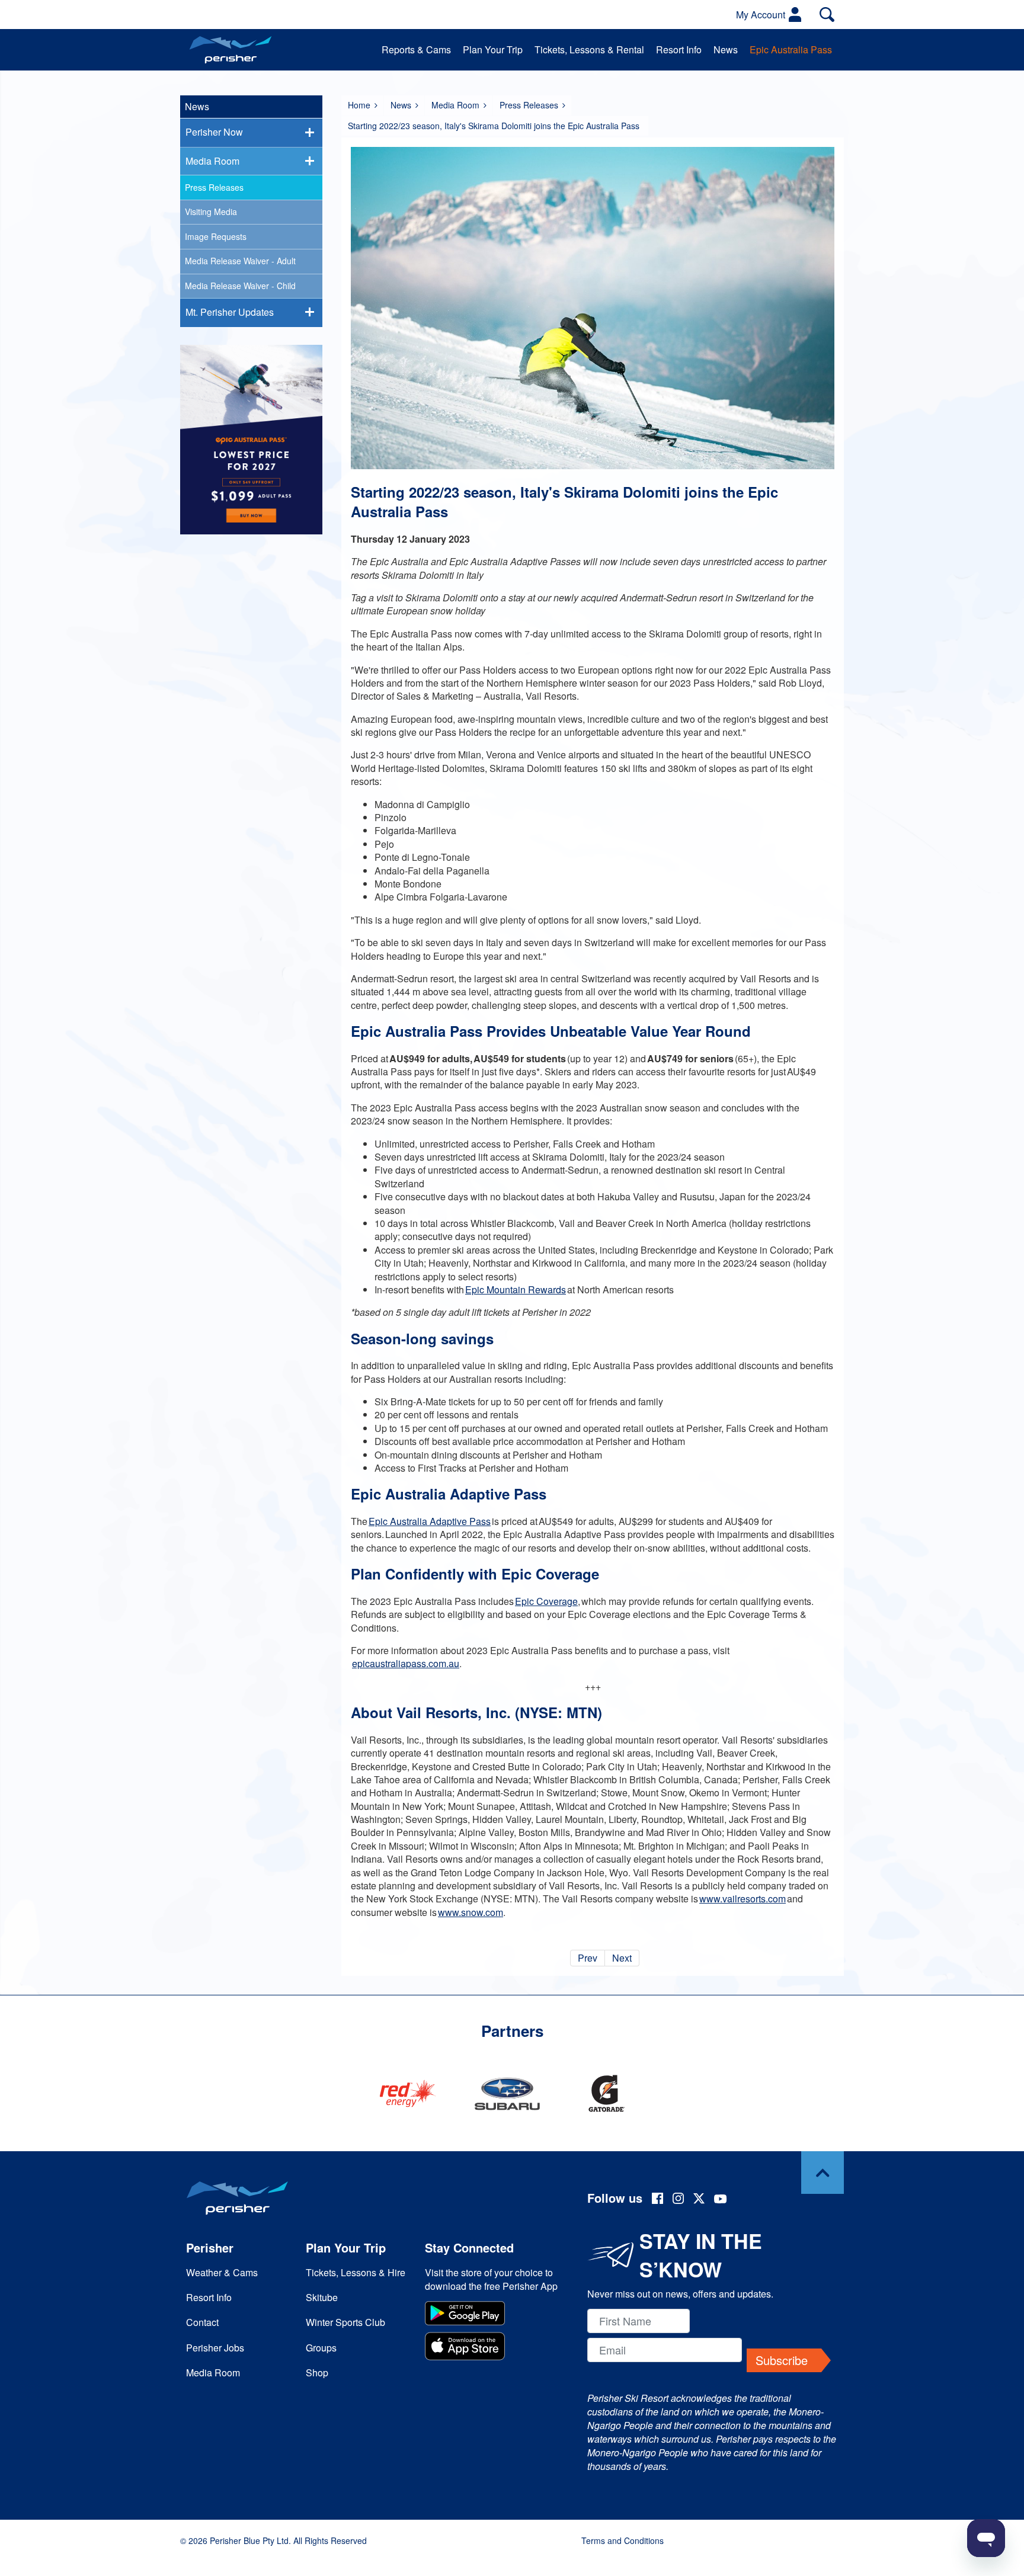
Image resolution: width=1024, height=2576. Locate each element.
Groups (321, 2348)
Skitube (322, 2297)
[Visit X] (699, 2200)
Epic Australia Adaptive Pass (430, 1521)
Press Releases (529, 105)
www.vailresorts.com (743, 1899)
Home (359, 105)
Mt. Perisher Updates (230, 312)
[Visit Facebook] (657, 2200)
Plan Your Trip (493, 49)
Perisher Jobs (215, 2348)
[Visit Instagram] (678, 2200)
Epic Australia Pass (791, 49)
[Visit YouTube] (721, 2200)
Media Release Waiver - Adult (240, 261)
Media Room (455, 105)
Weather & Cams (222, 2272)
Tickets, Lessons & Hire (356, 2272)
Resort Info (679, 49)
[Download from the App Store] (493, 2348)
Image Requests (216, 236)
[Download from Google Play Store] (493, 2315)
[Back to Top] (823, 2173)
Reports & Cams (416, 49)
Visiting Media (211, 212)
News (726, 49)
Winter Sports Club (345, 2322)
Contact (202, 2322)
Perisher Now (214, 132)
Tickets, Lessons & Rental (589, 49)
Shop (317, 2372)
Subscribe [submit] (782, 2360)
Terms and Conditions (623, 2540)
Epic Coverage (546, 1601)
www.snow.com (471, 1912)
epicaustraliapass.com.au (406, 1663)
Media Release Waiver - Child (240, 286)
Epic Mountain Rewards (516, 1289)
